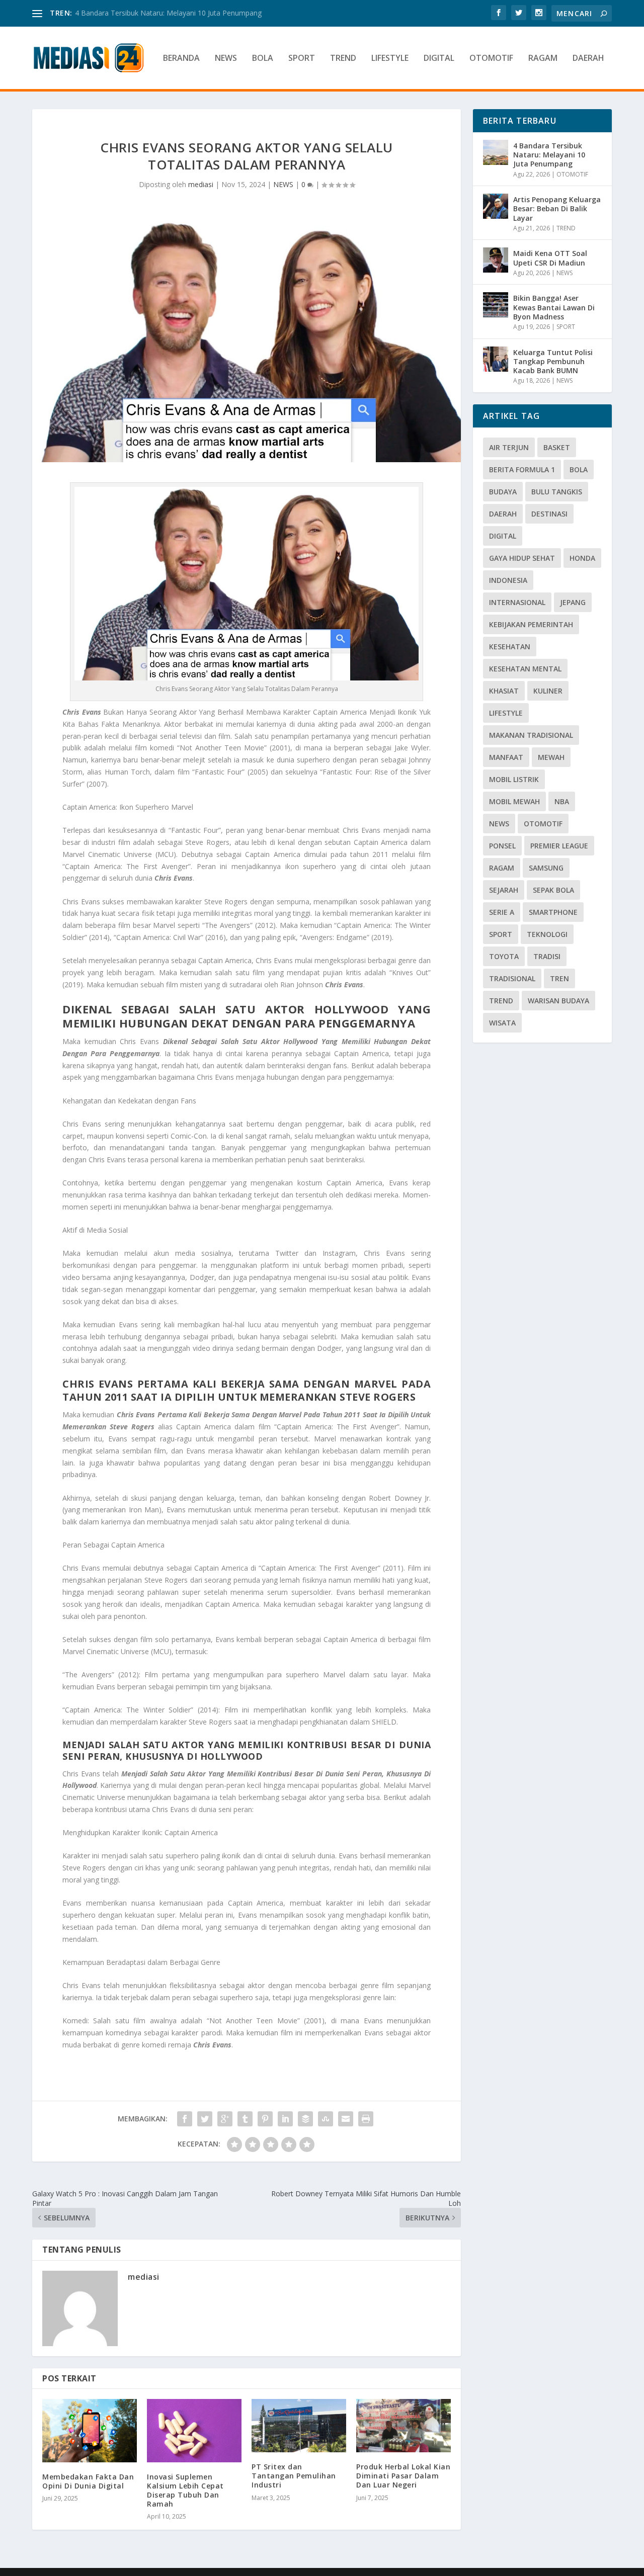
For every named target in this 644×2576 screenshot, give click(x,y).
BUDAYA (503, 492)
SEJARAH (504, 890)
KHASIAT (504, 691)
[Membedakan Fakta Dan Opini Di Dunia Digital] (90, 2430)
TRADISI (547, 956)
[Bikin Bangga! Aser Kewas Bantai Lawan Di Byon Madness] (496, 305)
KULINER (548, 691)
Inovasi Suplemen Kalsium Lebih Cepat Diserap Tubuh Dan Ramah (185, 2491)
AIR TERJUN (509, 447)
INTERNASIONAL (517, 602)
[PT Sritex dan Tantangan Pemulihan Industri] (299, 2426)
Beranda (181, 59)
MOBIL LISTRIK (514, 779)
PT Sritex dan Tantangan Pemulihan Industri (294, 2476)
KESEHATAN (510, 647)
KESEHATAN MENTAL (525, 669)
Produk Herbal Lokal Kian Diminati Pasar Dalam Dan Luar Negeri (403, 2476)
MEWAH (551, 757)
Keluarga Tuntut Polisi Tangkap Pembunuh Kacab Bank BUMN (553, 361)
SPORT (302, 59)
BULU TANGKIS (557, 492)
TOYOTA (504, 956)
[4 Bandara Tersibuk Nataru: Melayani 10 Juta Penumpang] (496, 152)
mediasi (201, 184)
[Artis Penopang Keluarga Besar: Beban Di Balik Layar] (496, 206)
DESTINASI (549, 514)
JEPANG (573, 602)
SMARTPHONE (553, 912)
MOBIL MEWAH (514, 801)
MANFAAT (506, 757)
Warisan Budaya (558, 1001)
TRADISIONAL (512, 978)
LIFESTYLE (390, 59)
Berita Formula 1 (522, 469)
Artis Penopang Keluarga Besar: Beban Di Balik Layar (557, 208)
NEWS (226, 59)
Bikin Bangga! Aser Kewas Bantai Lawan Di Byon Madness (554, 307)
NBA (562, 801)
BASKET (557, 447)
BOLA (263, 59)
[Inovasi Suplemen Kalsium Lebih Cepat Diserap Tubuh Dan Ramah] (194, 2430)
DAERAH (588, 59)
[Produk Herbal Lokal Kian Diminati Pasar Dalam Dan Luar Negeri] (404, 2426)
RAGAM (543, 59)
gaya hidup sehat (522, 558)
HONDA (582, 558)
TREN (559, 978)
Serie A (502, 912)
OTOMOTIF (491, 59)
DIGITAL (439, 59)
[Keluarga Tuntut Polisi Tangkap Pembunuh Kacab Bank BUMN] (496, 359)
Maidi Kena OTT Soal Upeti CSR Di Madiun (550, 258)
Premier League (559, 846)
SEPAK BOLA (553, 890)
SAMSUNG (546, 868)
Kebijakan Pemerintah (531, 624)
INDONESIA (508, 580)
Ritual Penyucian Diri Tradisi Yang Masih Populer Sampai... (169, 13)
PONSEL (502, 846)
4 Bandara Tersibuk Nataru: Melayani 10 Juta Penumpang (549, 155)
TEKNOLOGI (547, 934)
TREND (343, 59)
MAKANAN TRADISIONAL (531, 735)
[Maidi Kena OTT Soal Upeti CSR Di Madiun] (496, 260)
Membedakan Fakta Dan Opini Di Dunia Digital (88, 2481)
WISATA (502, 1023)
